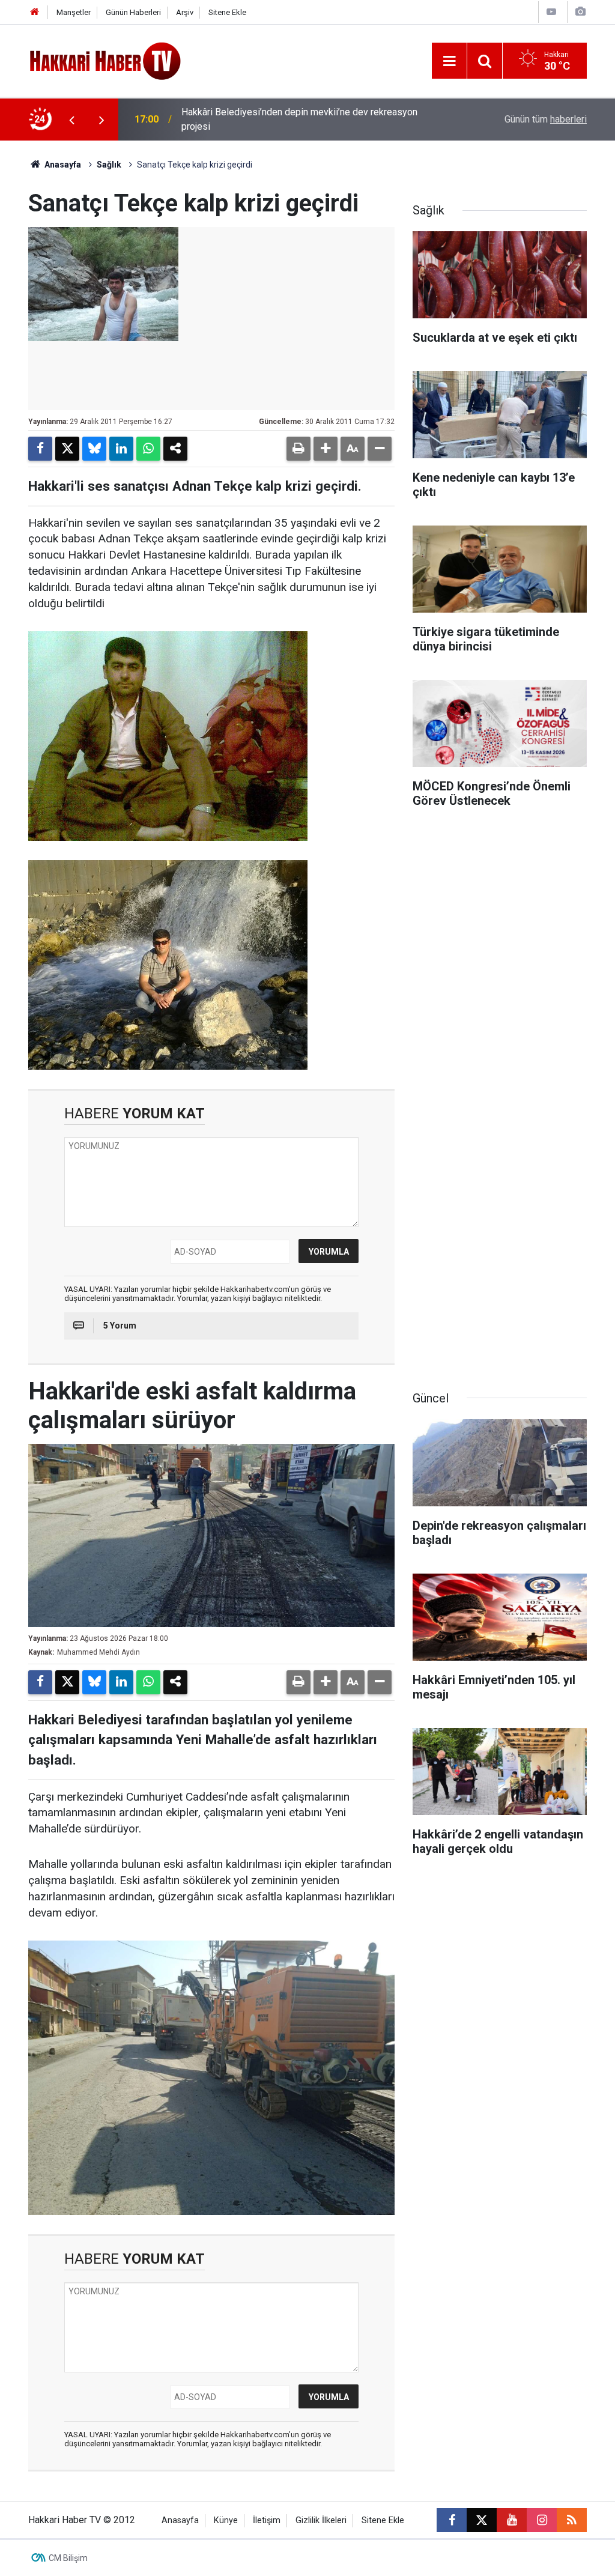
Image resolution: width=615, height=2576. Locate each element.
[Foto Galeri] (580, 12)
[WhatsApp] (148, 449)
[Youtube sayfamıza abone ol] (512, 2520)
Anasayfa (62, 165)
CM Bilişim (68, 2558)
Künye (226, 2520)
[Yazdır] (298, 449)
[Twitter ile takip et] (482, 2520)
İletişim (267, 2520)
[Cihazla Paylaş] (175, 449)
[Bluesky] (94, 449)
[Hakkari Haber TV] (105, 60)
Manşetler (74, 12)
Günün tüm (546, 119)
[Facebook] (40, 449)
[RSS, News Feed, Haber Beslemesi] (572, 2520)
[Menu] (449, 61)
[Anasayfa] (35, 12)
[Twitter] (67, 449)
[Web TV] (551, 12)
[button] (326, 449)
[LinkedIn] (121, 449)
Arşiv (185, 12)
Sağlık (109, 165)
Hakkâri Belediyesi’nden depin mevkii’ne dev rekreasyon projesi (299, 119)
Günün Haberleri (133, 12)
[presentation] (71, 120)
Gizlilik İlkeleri (321, 2520)
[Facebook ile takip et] (452, 2520)
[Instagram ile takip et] (542, 2520)
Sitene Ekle (227, 12)
